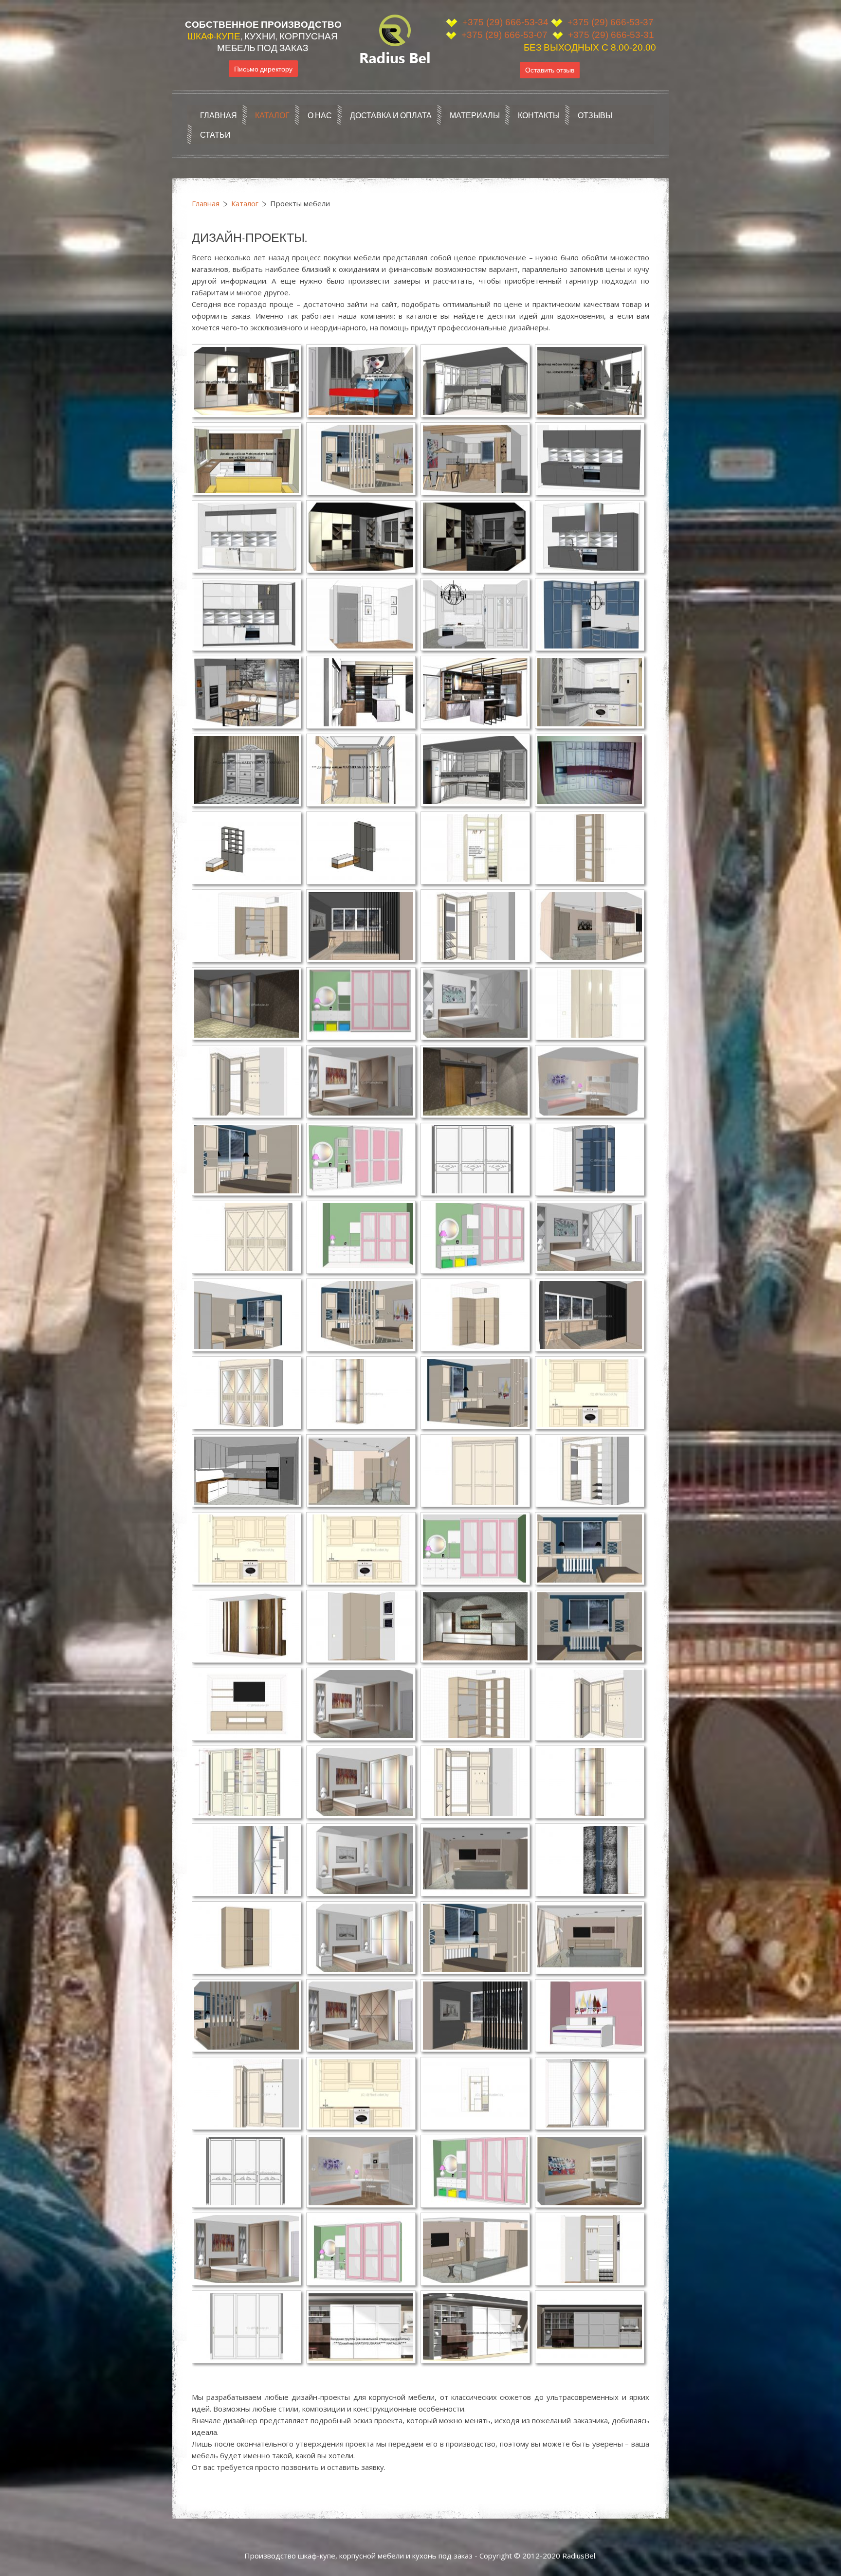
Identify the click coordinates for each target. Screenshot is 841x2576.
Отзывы (595, 115)
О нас (320, 115)
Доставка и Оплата (391, 115)
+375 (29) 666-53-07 (503, 35)
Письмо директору (263, 68)
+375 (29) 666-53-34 (505, 22)
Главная (219, 115)
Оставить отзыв (550, 70)
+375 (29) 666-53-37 (611, 22)
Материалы (475, 115)
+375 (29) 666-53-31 (610, 35)
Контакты (539, 115)
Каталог (272, 115)
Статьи (215, 134)
